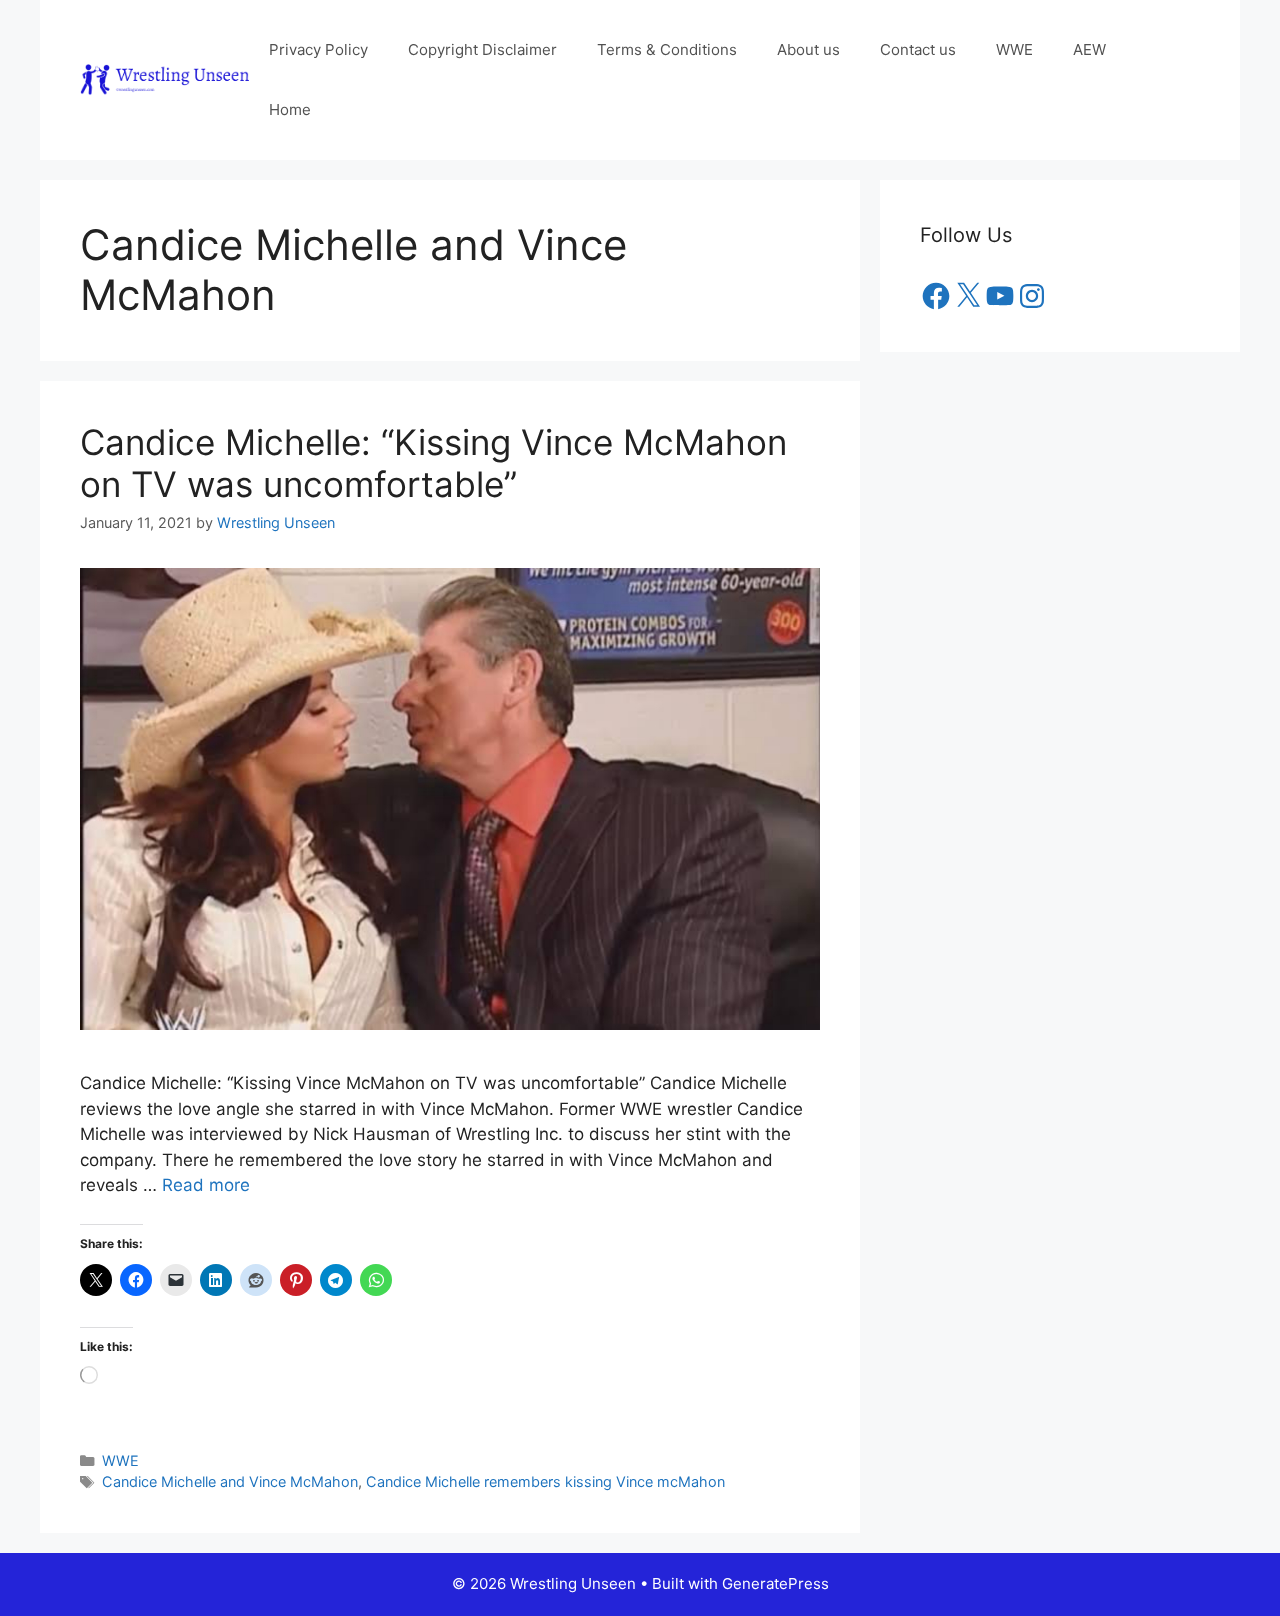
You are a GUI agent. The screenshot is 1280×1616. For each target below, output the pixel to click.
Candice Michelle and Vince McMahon (230, 1481)
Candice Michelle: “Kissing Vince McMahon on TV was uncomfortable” (433, 463)
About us (808, 49)
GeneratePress (775, 1583)
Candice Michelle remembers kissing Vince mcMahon (545, 1481)
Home (290, 109)
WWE (1014, 49)
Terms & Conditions (667, 49)
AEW (1089, 49)
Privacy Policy (318, 49)
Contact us (918, 49)
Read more (206, 1185)
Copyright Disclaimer (482, 49)
